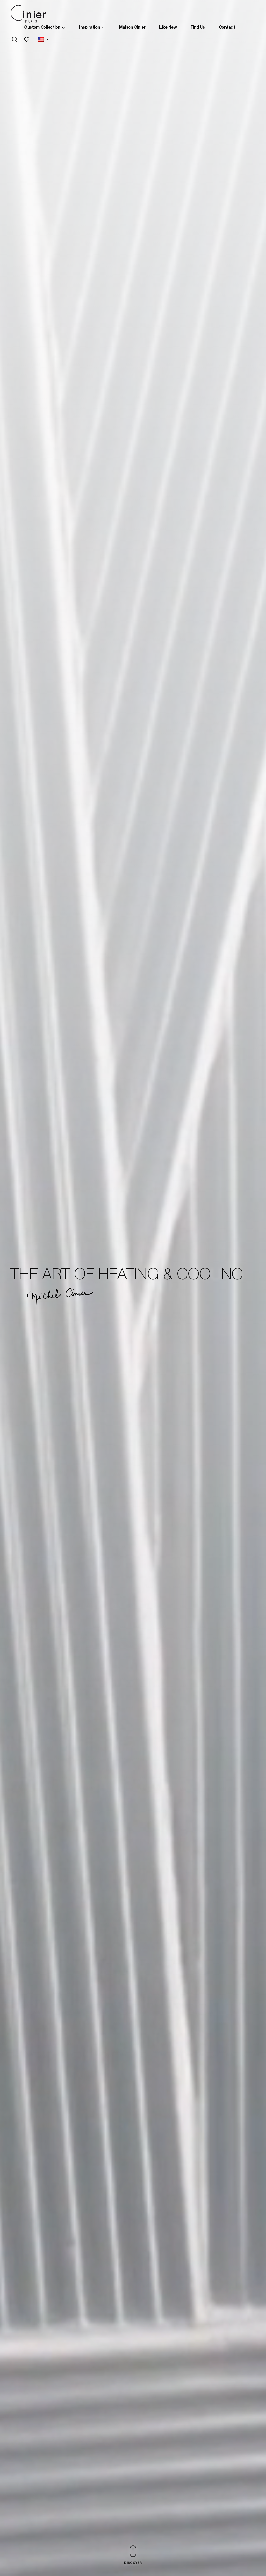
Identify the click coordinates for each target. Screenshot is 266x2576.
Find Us (198, 28)
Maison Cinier (132, 28)
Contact (227, 28)
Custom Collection (42, 28)
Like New (168, 28)
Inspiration (90, 28)
